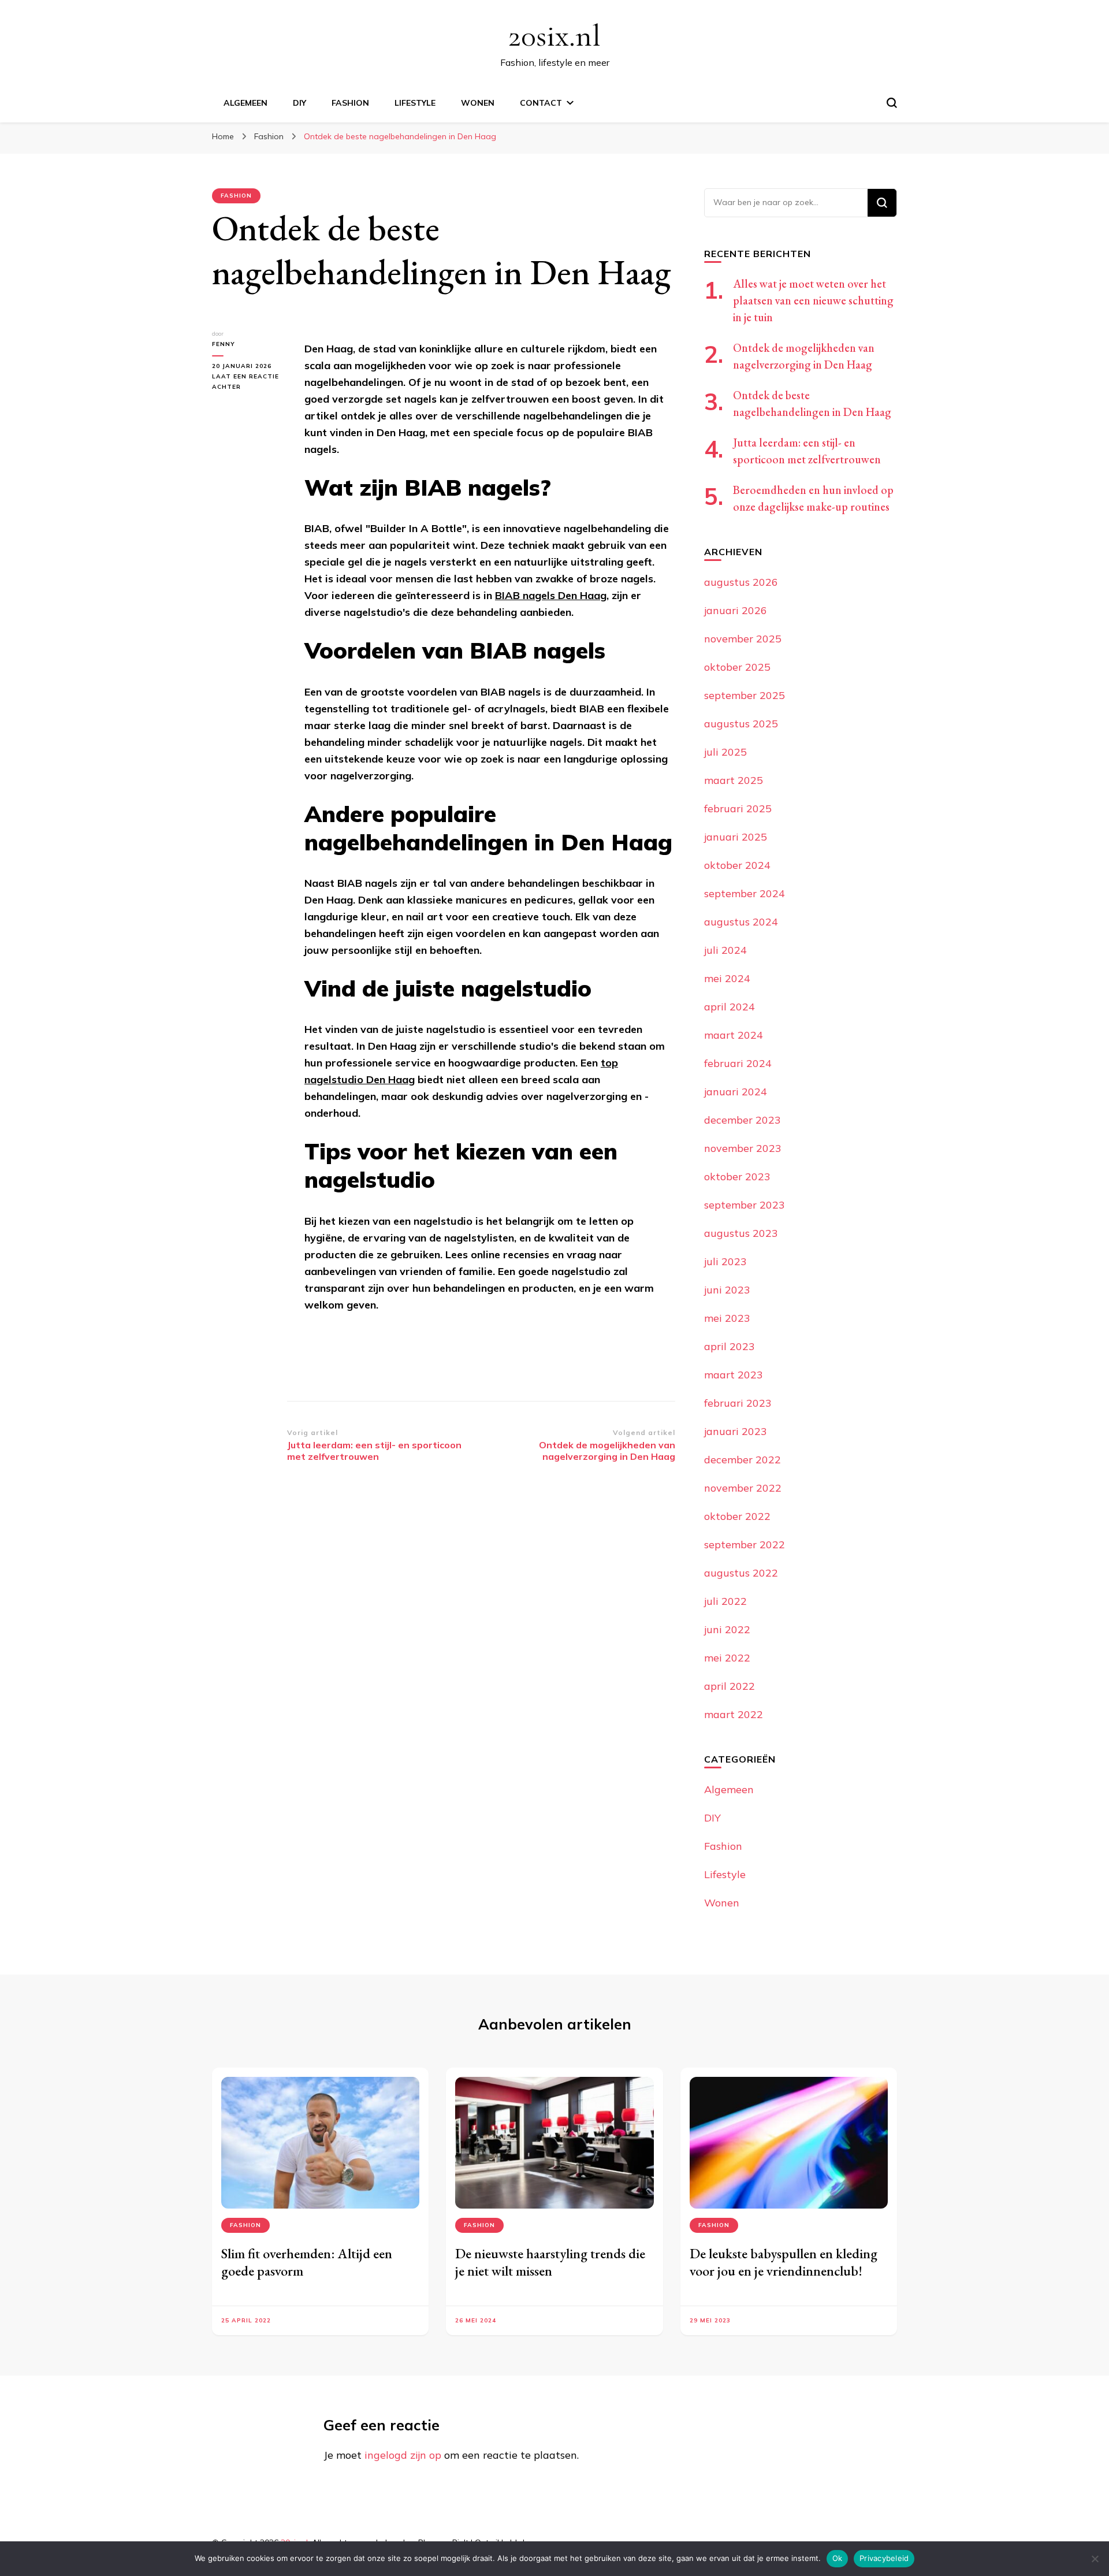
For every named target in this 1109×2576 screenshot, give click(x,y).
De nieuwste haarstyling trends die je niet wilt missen (550, 2262)
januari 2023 (736, 1431)
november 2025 (743, 639)
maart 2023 (734, 1375)
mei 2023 (727, 1318)
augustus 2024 (741, 922)
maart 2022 (734, 1714)
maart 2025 (734, 780)
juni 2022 (727, 1629)
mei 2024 (727, 978)
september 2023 (745, 1205)
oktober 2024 (737, 865)
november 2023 (743, 1148)
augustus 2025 (741, 724)
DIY (299, 103)
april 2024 (730, 1007)
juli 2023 (725, 1261)
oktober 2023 (737, 1177)
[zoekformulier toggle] (892, 103)
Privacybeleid (884, 2558)
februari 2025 (738, 809)
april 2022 (730, 1686)
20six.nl (554, 36)
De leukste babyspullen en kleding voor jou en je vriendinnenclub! (784, 2262)
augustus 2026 (741, 582)
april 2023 (730, 1346)
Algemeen (245, 103)
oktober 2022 (737, 1516)
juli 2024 (725, 950)
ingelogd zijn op (403, 2455)
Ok (838, 2558)
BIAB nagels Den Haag (551, 595)
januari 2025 (736, 837)
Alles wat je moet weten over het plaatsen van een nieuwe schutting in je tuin (813, 300)
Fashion (350, 103)
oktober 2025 (737, 667)
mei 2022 (727, 1658)
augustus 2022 (741, 1573)
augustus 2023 (741, 1233)
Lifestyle (415, 103)
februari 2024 (738, 1063)
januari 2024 (736, 1092)
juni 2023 (727, 1290)
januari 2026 (736, 610)
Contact (541, 103)
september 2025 (745, 695)
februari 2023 (738, 1403)
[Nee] (1095, 2559)
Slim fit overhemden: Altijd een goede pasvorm (307, 2262)
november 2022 (743, 1488)
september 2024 (745, 893)
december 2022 (743, 1460)
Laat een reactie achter (250, 382)
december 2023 (743, 1120)
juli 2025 (725, 752)
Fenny (224, 344)
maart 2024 (734, 1035)
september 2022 (745, 1545)
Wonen (478, 103)
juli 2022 (725, 1601)
